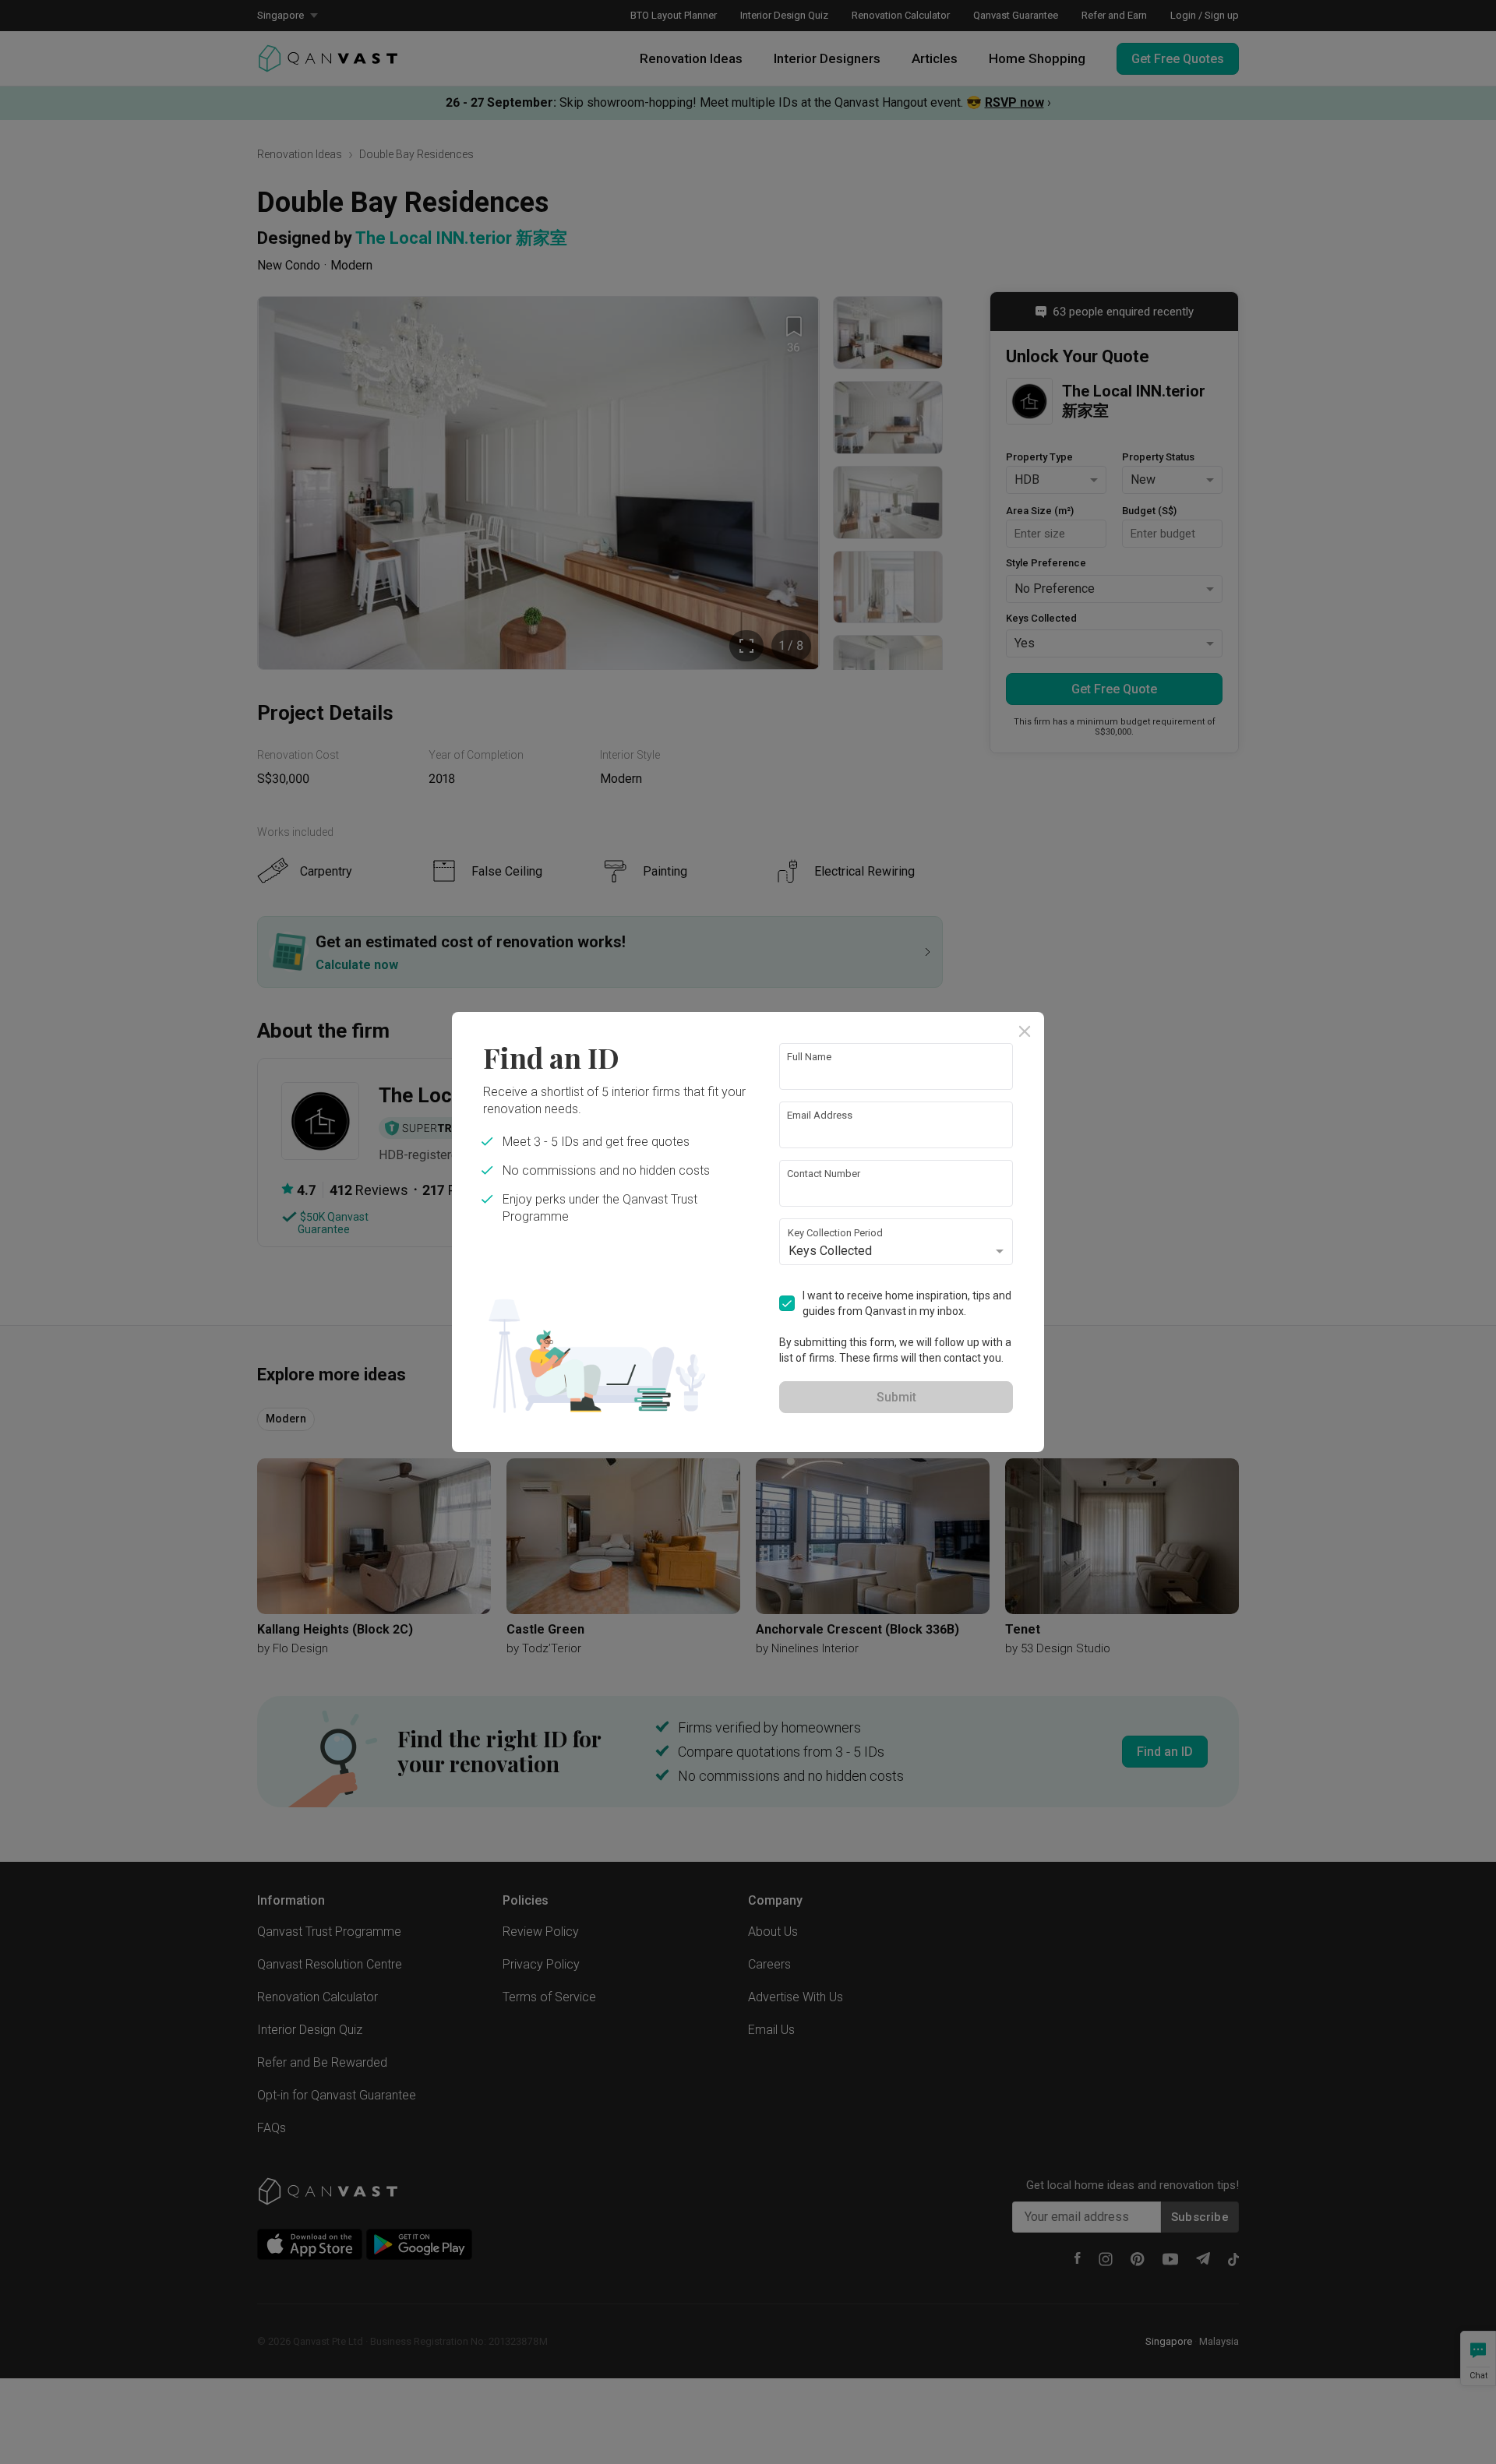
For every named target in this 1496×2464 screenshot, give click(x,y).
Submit (896, 1397)
